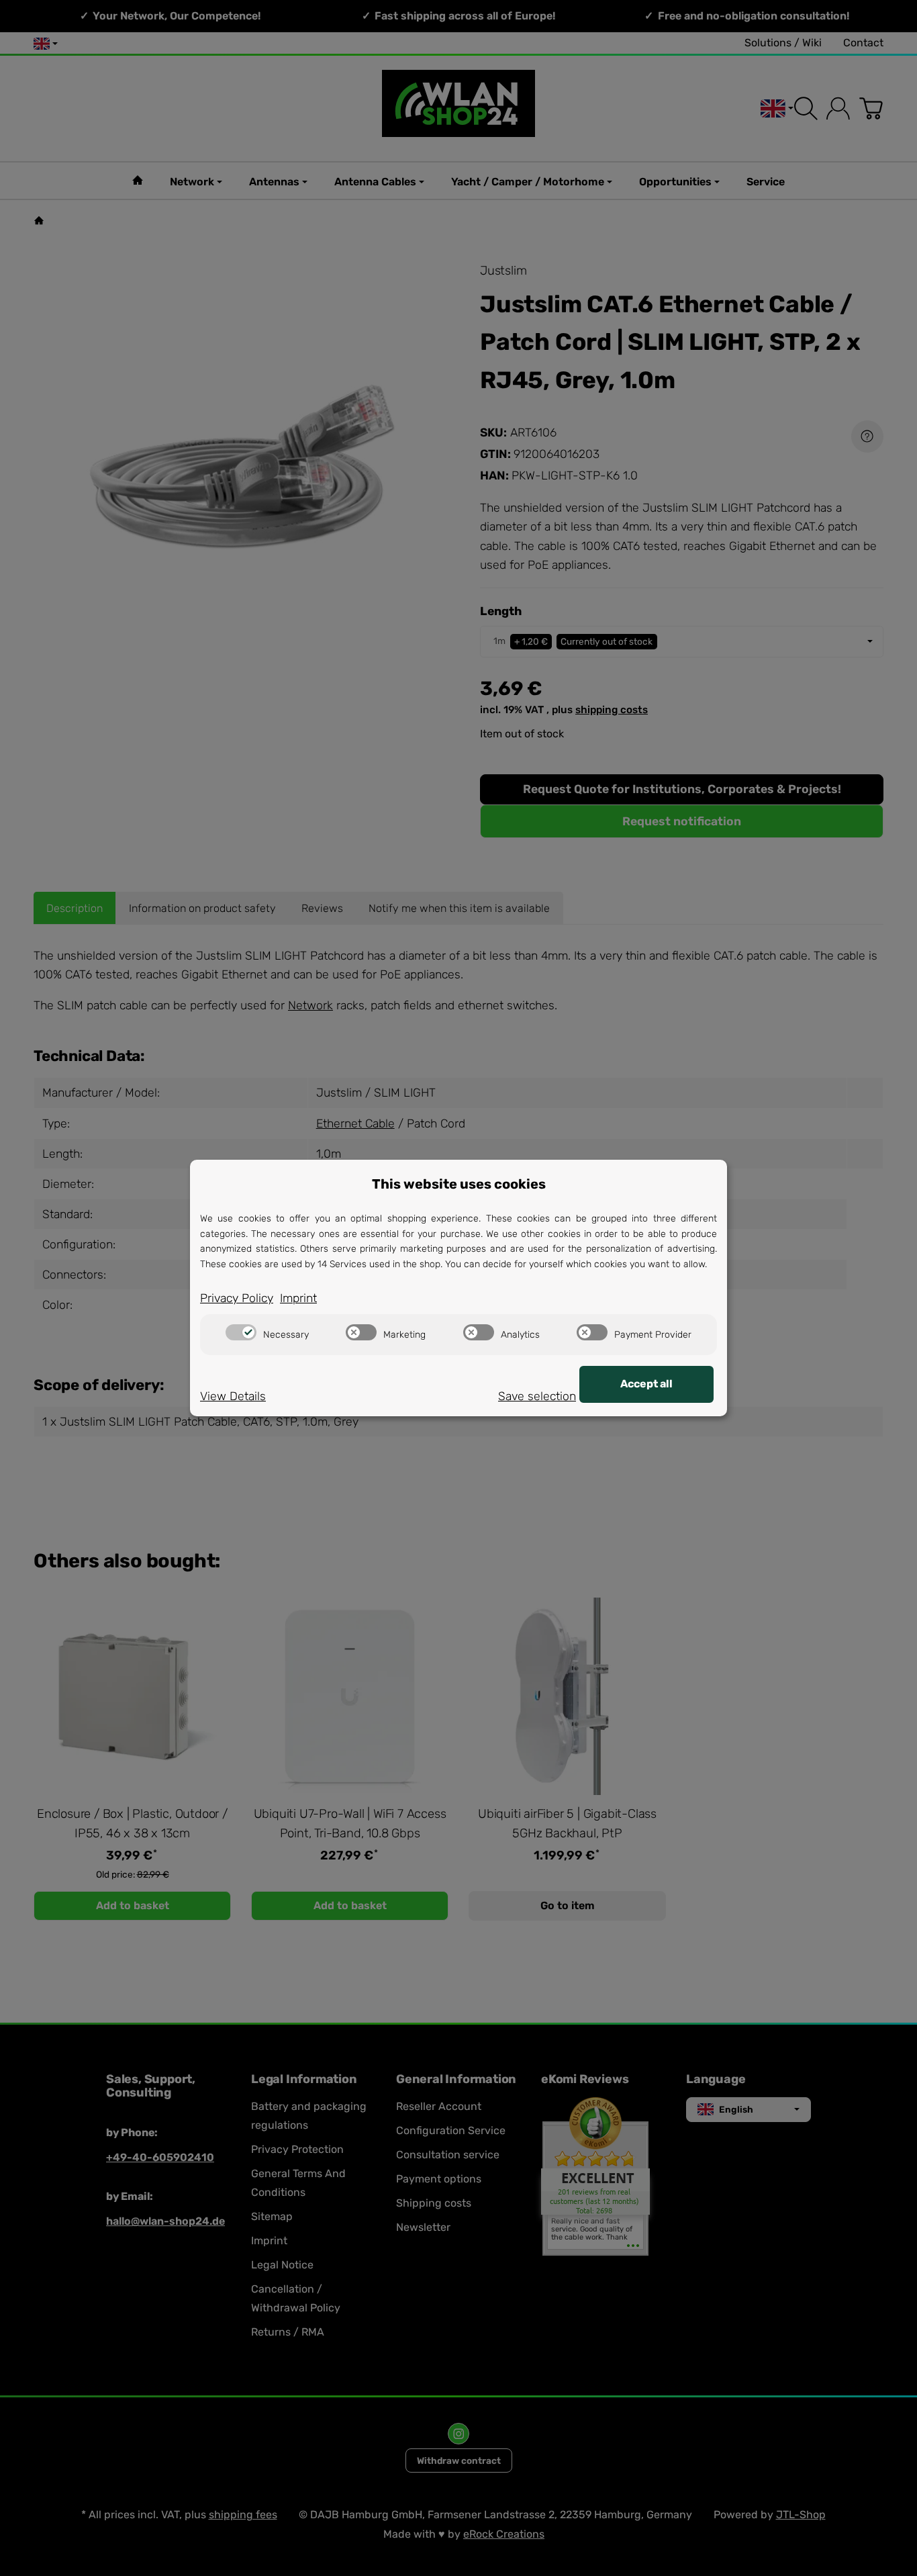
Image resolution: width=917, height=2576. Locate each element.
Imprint (298, 1298)
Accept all (646, 1384)
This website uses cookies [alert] (459, 1184)
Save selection (537, 1396)
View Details (233, 1396)
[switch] (241, 1332)
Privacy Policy (237, 1298)
